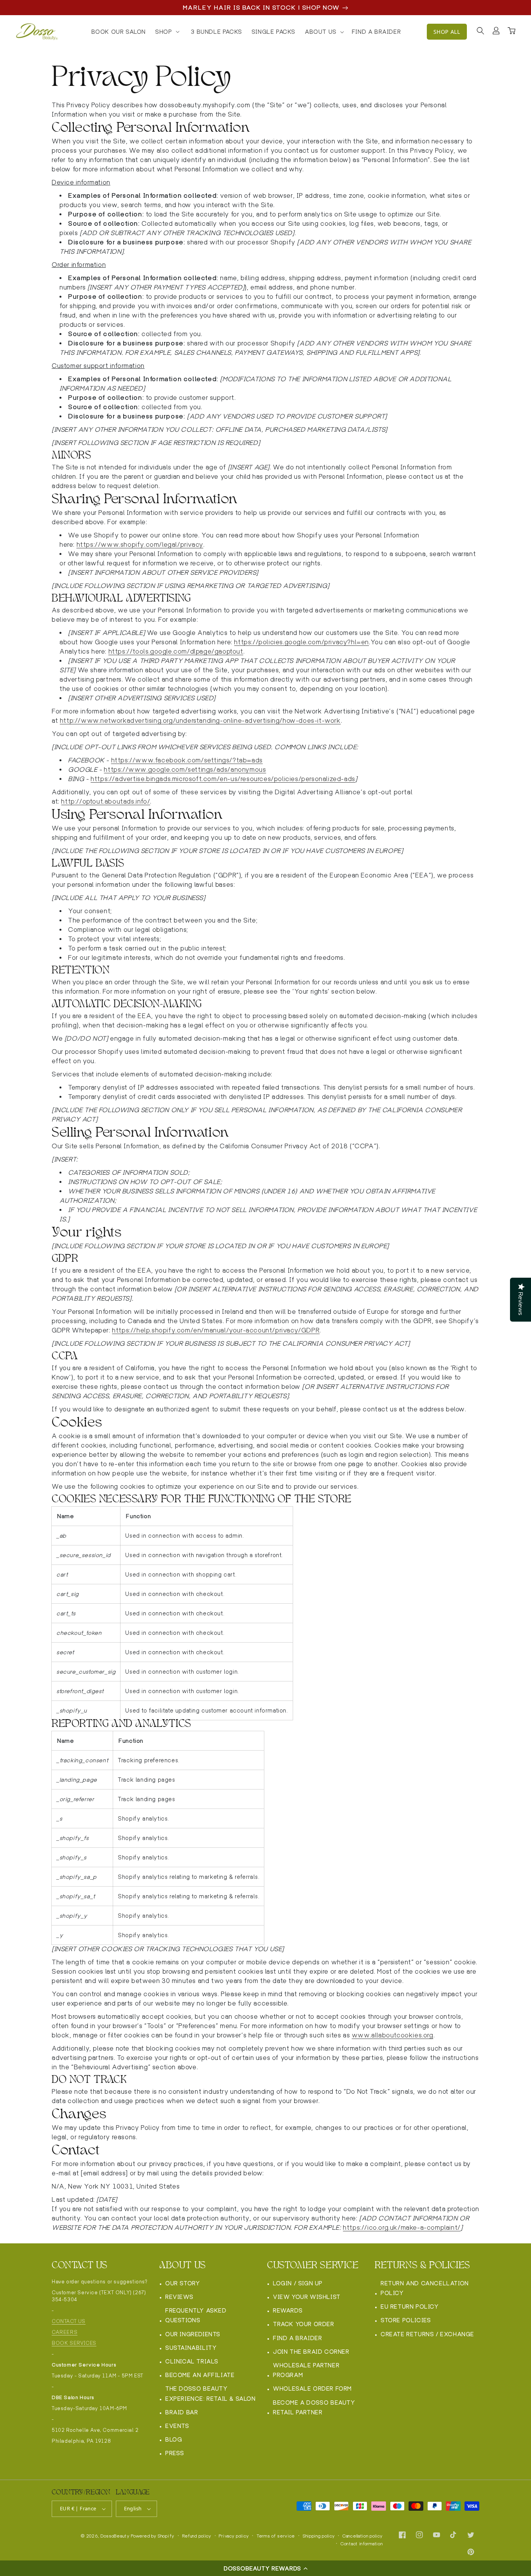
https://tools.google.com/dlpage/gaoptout (176, 651)
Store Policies (406, 2320)
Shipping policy (319, 2536)
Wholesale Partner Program (306, 2370)
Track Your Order (304, 2324)
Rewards (288, 2310)
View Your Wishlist (307, 2297)
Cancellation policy (362, 2536)
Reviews (179, 2297)
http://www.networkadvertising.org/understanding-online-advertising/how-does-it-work (200, 721)
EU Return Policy (410, 2307)
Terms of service (276, 2536)
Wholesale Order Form (312, 2389)
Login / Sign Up (298, 2283)
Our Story (183, 2283)
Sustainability (191, 2348)
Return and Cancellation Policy (425, 2288)
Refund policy (197, 2536)
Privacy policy (234, 2536)
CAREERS (65, 2332)
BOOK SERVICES (74, 2343)
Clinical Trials (192, 2361)
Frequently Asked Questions (196, 2315)
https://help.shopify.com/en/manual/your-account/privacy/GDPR (216, 1330)
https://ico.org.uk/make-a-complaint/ (402, 2228)
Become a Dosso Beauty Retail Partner (314, 2407)
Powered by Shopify (153, 2536)
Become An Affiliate (200, 2375)
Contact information (362, 2544)
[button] (265, 2568)
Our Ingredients (193, 2334)
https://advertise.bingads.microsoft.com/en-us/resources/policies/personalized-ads (223, 779)
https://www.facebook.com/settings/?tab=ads (187, 760)
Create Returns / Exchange (427, 2334)
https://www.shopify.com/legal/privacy (140, 545)
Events (177, 2426)
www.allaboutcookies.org (393, 2035)
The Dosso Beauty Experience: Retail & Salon (210, 2393)
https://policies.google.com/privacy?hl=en (301, 642)
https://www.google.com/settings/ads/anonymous (185, 770)
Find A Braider (297, 2338)
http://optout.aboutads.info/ (106, 801)
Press (175, 2453)
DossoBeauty (115, 2536)
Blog (174, 2439)
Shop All (447, 32)
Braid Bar (182, 2412)
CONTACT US (69, 2321)
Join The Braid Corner (311, 2352)
